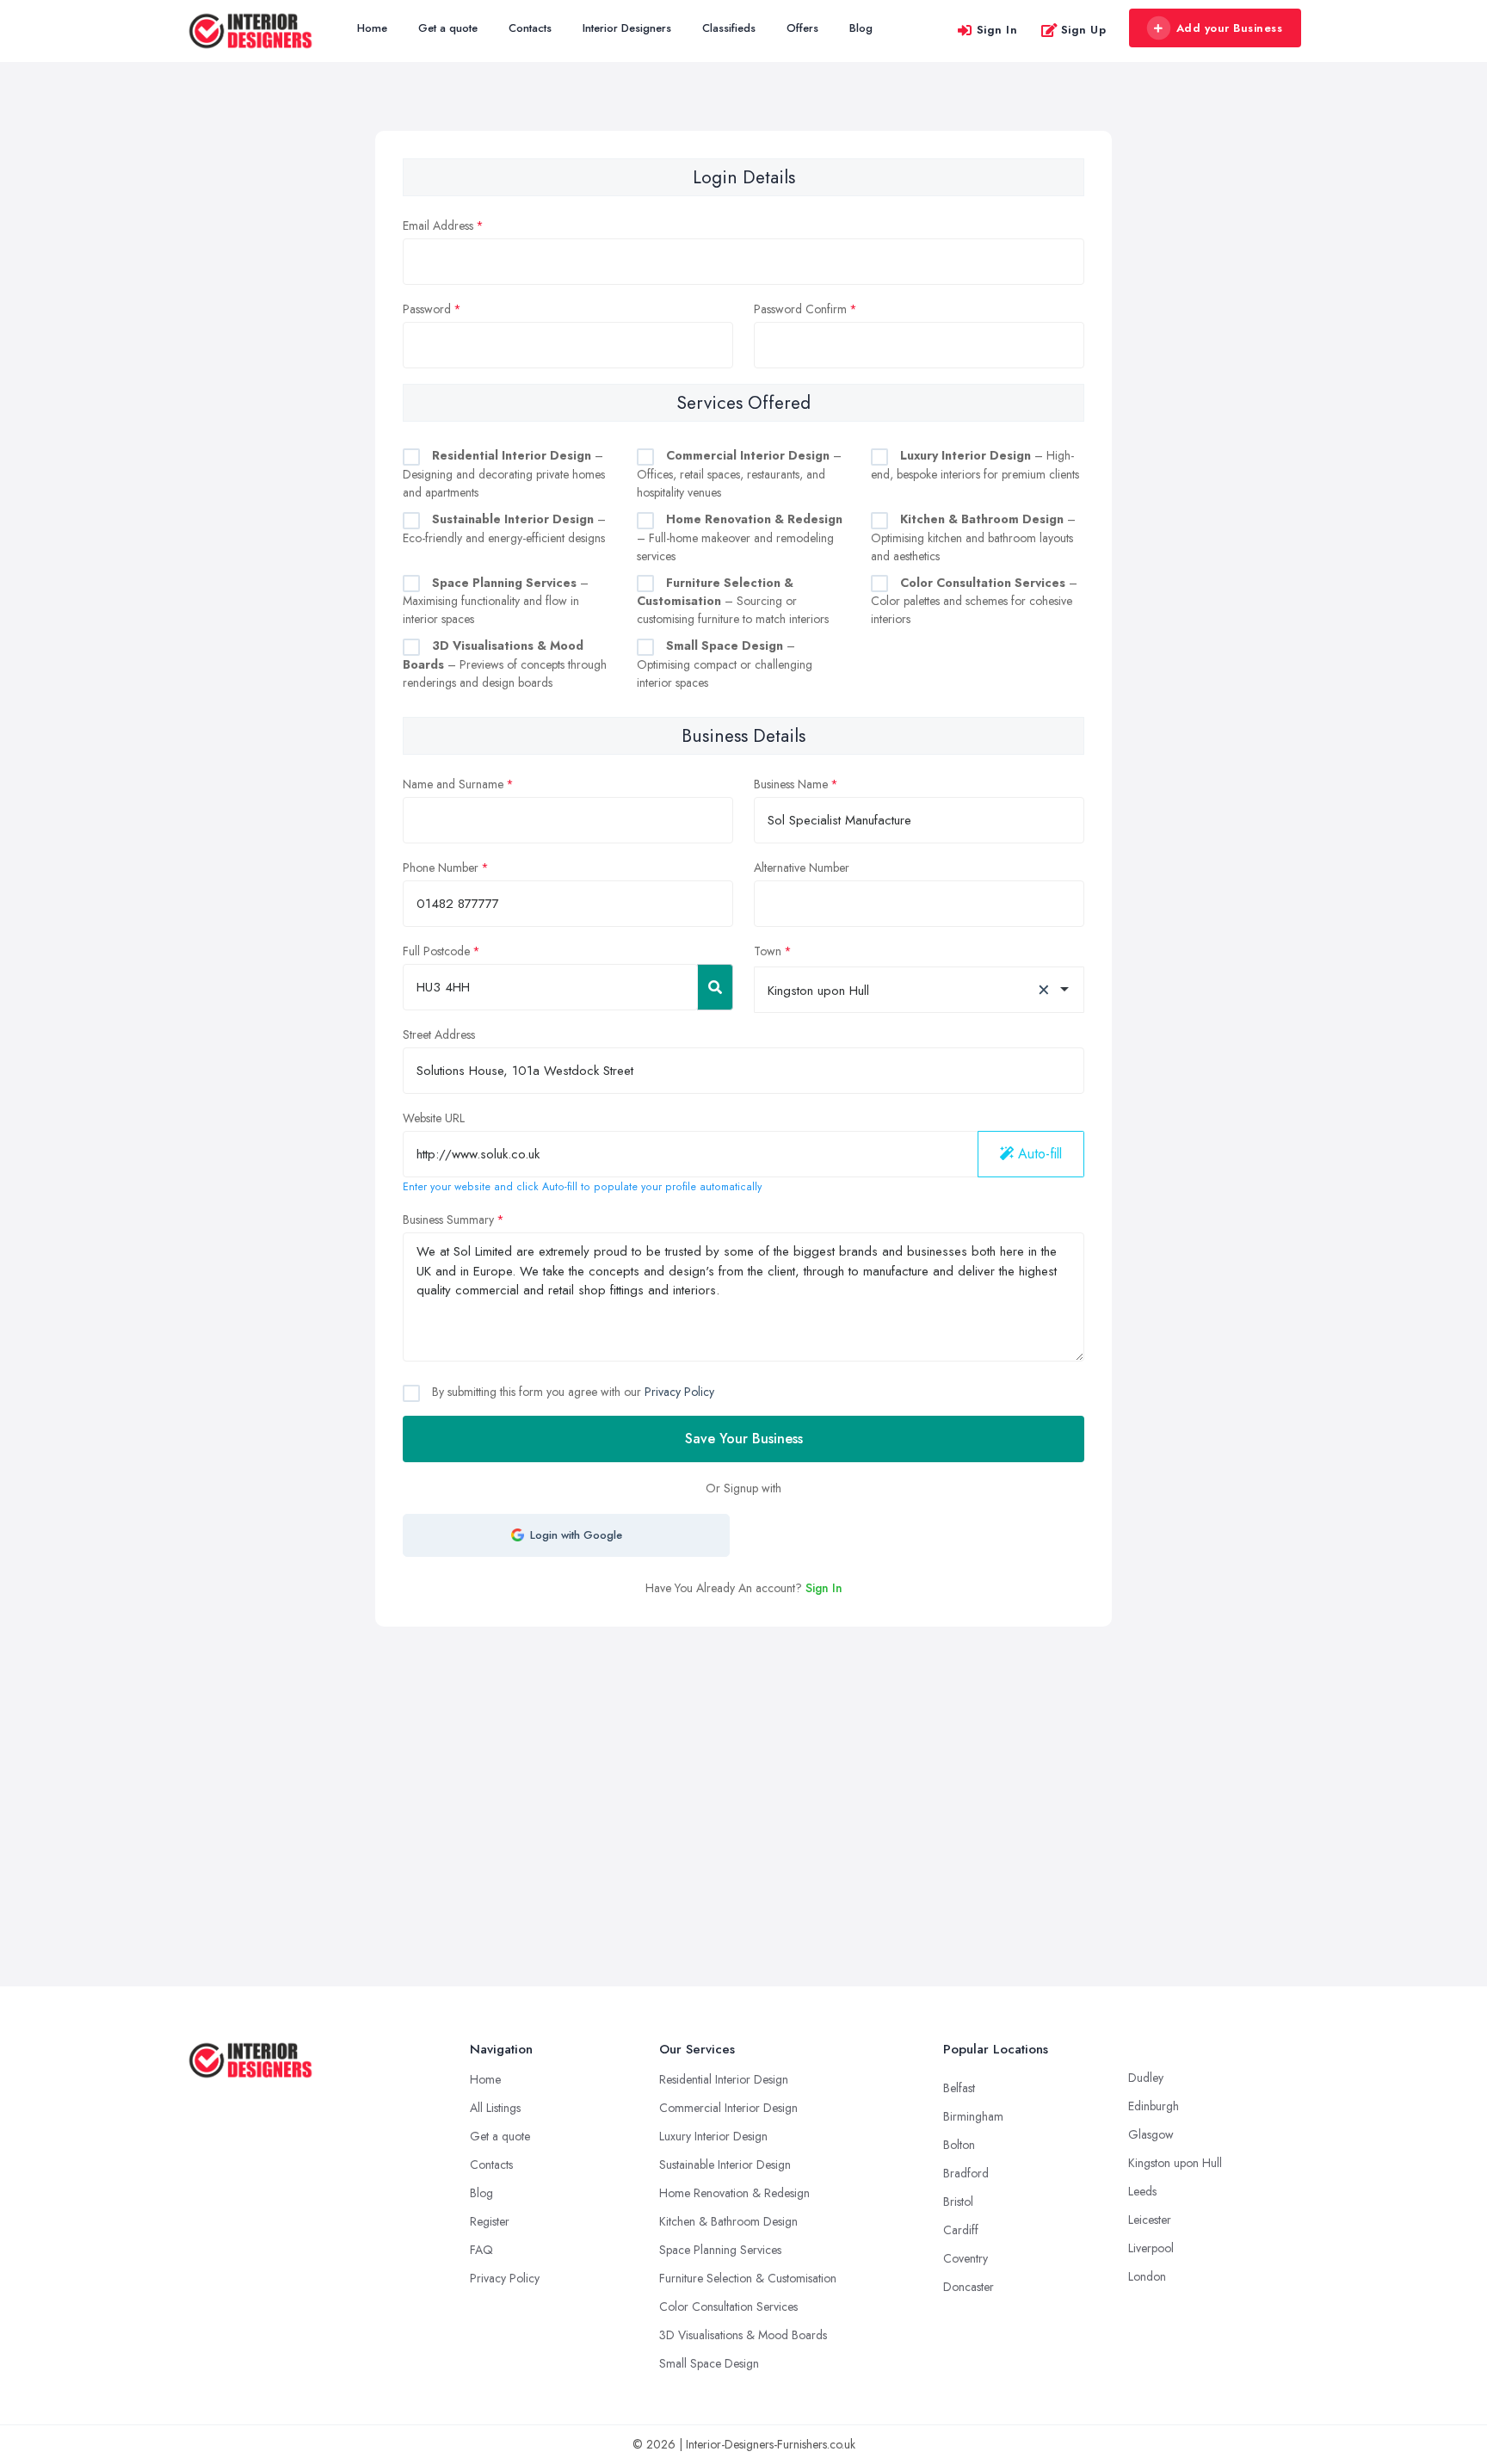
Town (768, 951)
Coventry (966, 2258)
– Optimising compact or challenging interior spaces (725, 664)
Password (427, 309)
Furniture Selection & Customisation (748, 2278)
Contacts (530, 28)
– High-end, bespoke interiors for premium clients (975, 465)
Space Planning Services (720, 2250)
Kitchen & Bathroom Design (728, 2221)
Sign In (997, 30)
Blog (861, 28)
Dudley (1146, 2078)
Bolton (959, 2145)
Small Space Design (709, 2363)
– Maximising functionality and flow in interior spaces (496, 601)
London (1147, 2276)
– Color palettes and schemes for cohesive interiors (974, 601)
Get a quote (448, 28)
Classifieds (729, 28)
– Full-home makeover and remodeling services (740, 537)
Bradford (966, 2173)
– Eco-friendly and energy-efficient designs (504, 528)
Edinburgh (1154, 2106)
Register (490, 2221)
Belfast (959, 2088)
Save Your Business (744, 1439)
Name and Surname (453, 784)
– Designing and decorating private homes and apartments (504, 474)
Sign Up (1084, 30)
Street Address (439, 1034)
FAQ (481, 2250)
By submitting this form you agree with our (571, 1392)
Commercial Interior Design (728, 2108)
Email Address (438, 225)
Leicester (1150, 2220)
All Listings (495, 2108)
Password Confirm (800, 309)
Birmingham (973, 2116)
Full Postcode (436, 951)
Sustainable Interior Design (725, 2164)
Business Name (791, 784)
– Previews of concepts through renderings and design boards (505, 664)
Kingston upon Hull (1175, 2163)
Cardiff (961, 2230)
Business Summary (448, 1220)
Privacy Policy (679, 1392)
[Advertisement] (743, 1756)
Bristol (958, 2202)
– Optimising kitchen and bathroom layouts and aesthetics (973, 537)
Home (372, 28)
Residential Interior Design (724, 2079)
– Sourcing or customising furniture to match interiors (733, 601)
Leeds (1142, 2191)
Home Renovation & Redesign (734, 2193)
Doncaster (969, 2287)
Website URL (434, 1118)
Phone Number (441, 868)
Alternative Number (802, 868)
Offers (802, 28)
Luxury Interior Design (713, 2136)
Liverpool (1151, 2248)
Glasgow (1151, 2134)
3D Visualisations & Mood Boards (743, 2335)
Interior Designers (627, 28)
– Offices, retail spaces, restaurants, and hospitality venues (739, 474)
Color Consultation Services (728, 2307)
